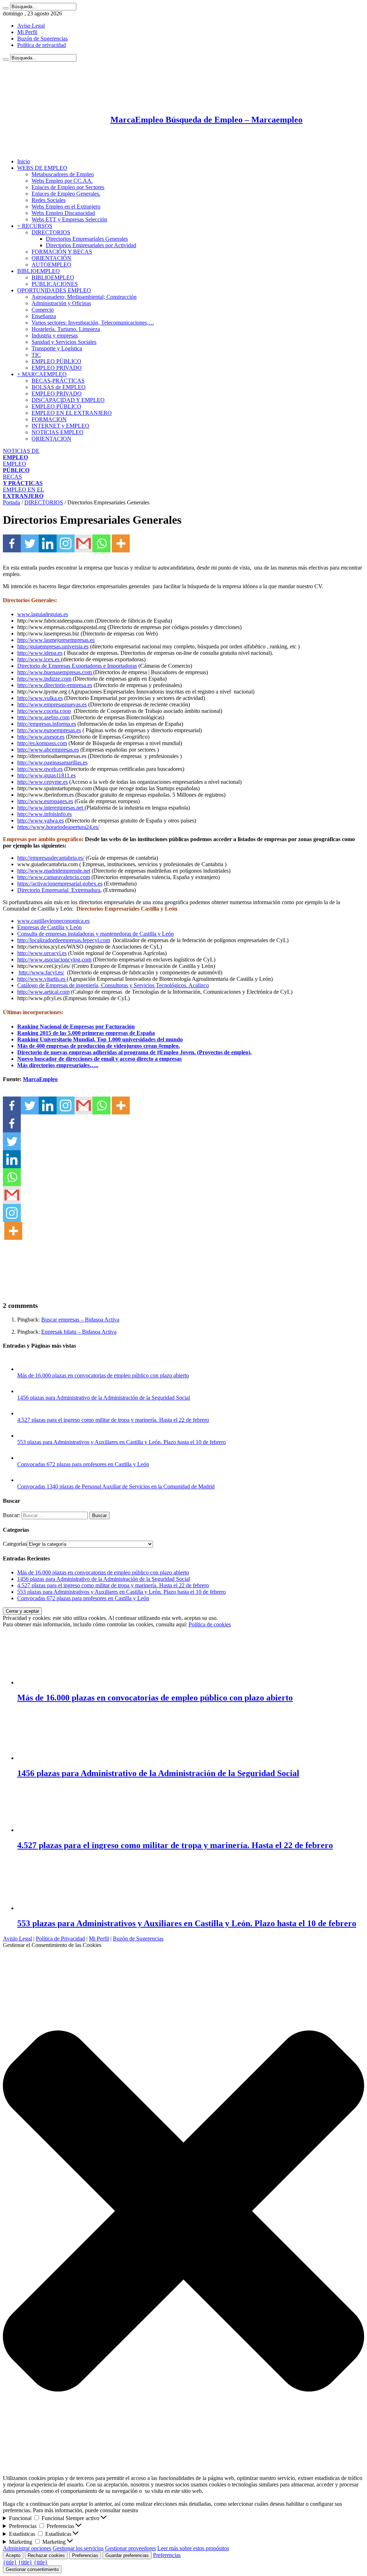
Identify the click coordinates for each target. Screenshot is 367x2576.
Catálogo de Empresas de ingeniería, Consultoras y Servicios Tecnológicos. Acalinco (113, 985)
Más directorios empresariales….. (58, 1065)
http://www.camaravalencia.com (54, 877)
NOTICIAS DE (21, 454)
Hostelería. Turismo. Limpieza (66, 329)
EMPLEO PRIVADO (57, 368)
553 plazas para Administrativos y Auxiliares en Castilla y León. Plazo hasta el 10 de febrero (121, 1442)
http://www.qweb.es (40, 769)
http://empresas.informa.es (47, 724)
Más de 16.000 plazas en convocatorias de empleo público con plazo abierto (103, 1375)
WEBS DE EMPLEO (42, 168)
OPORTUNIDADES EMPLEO (54, 290)
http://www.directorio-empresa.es (55, 685)
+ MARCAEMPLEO (42, 374)
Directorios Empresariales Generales (87, 239)
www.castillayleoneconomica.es (53, 921)
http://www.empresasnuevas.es (52, 704)
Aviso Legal (31, 26)
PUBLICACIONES (55, 284)
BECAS (23, 480)
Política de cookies (210, 1624)
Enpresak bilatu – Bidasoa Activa (79, 1332)
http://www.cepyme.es (42, 782)
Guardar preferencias (127, 2555)
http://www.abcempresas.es (48, 750)
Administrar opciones (27, 2548)
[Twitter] (30, 543)
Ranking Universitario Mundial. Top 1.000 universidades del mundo (100, 1039)
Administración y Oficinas (61, 303)
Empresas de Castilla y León (49, 927)
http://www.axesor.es (41, 737)
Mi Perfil (27, 32)
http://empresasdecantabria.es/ (51, 858)
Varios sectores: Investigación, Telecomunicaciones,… (93, 323)
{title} (10, 2562)
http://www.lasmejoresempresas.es (56, 640)
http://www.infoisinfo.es (44, 814)
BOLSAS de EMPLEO (59, 387)
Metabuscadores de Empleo (63, 174)
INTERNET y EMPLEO (60, 426)
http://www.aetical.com (43, 992)
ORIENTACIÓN (51, 258)
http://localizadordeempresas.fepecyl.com (64, 940)
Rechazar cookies (46, 2555)
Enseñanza (44, 316)
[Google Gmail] (84, 543)
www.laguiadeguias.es (43, 614)
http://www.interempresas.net (51, 808)
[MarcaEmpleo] (38, 149)
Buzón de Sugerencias (42, 39)
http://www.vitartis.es (41, 979)
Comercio (43, 310)
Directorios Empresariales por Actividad (91, 245)
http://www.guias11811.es (46, 775)
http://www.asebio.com (43, 717)
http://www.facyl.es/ (41, 972)
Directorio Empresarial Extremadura (59, 890)
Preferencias (85, 2555)
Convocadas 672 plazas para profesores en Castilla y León (83, 1464)
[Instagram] (66, 543)
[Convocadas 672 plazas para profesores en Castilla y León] (24, 1458)
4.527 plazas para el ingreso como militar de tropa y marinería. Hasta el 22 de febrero (113, 1420)
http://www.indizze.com (44, 679)
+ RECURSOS (35, 226)
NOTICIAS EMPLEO (58, 432)
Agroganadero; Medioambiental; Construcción (84, 297)
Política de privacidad (42, 45)
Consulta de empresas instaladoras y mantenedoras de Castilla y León (96, 934)
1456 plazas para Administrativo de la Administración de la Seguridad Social (104, 1398)
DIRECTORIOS (51, 232)
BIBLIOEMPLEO (39, 271)
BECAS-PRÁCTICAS (58, 381)
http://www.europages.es (45, 801)
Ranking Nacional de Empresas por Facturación (76, 1026)
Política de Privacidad (60, 1939)
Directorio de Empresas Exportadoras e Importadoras (77, 666)
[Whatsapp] (101, 543)
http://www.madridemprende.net (54, 871)
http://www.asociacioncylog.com (54, 960)
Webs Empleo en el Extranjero (66, 207)
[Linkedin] (48, 543)
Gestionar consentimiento (32, 2569)
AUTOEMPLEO (51, 265)
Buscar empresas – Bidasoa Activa (80, 1320)
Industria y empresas (55, 335)
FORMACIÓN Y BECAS (62, 252)
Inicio (24, 161)
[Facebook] (12, 543)
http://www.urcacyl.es (42, 953)
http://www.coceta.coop (44, 711)
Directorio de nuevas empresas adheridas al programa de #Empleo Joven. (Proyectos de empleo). (134, 1052)
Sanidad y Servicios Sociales (64, 342)
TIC (36, 355)
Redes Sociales (49, 200)
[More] (121, 543)
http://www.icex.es (39, 659)
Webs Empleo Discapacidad (63, 213)
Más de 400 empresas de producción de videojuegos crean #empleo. (99, 1046)
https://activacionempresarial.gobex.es (60, 884)
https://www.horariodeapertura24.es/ (58, 827)
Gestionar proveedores (130, 2548)
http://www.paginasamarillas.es (52, 762)
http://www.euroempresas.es (49, 730)
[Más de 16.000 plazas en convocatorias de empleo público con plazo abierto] (24, 1369)
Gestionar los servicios (78, 2548)
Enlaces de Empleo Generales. (66, 194)
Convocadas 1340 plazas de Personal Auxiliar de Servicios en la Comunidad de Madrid (116, 1486)
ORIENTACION (51, 439)
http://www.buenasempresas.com (55, 672)
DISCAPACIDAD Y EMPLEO (68, 400)
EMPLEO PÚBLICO (56, 361)
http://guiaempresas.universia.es (53, 646)
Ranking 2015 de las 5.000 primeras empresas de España (86, 1033)
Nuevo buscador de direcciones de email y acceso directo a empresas (99, 1059)
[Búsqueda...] (6, 8)
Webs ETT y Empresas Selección (69, 219)
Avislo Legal (17, 1939)
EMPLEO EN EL (23, 493)
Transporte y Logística (57, 348)
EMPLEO (16, 467)
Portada (11, 502)
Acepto (13, 2555)
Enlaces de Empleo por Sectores (68, 187)
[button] (183, 2212)
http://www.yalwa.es (40, 821)
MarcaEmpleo (40, 1079)
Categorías (15, 1544)
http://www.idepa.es (40, 653)
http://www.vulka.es (40, 698)
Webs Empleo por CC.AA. (62, 181)
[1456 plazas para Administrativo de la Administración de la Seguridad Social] (24, 1391)
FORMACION (49, 419)
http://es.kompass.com (42, 743)
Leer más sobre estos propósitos (193, 2548)
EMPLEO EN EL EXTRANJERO (72, 413)
